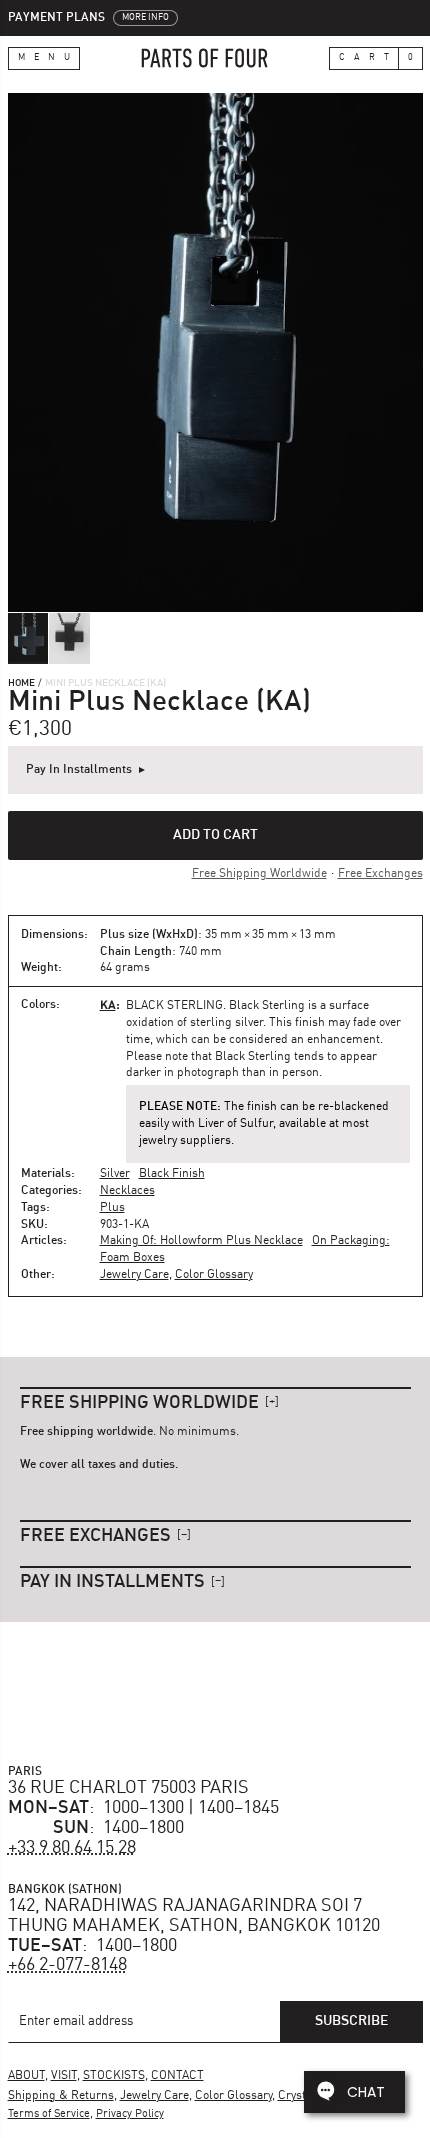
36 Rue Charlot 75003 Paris (128, 1788)
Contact (177, 2076)
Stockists (114, 2076)
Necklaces (127, 1191)
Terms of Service (49, 2114)
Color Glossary (214, 1275)
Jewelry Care (134, 1275)
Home (21, 683)
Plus (112, 1208)
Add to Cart (215, 835)
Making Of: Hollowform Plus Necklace (201, 1241)
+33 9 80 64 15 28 (72, 1848)
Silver (115, 1174)
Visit (64, 2076)
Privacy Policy (130, 2114)
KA (108, 1004)
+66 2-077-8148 (67, 1965)
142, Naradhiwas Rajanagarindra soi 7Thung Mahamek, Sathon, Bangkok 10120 (194, 1916)
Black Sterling (174, 1006)
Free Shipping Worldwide (259, 874)
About (26, 2076)
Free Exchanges (380, 874)
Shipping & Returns (61, 2096)
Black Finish (172, 1174)
